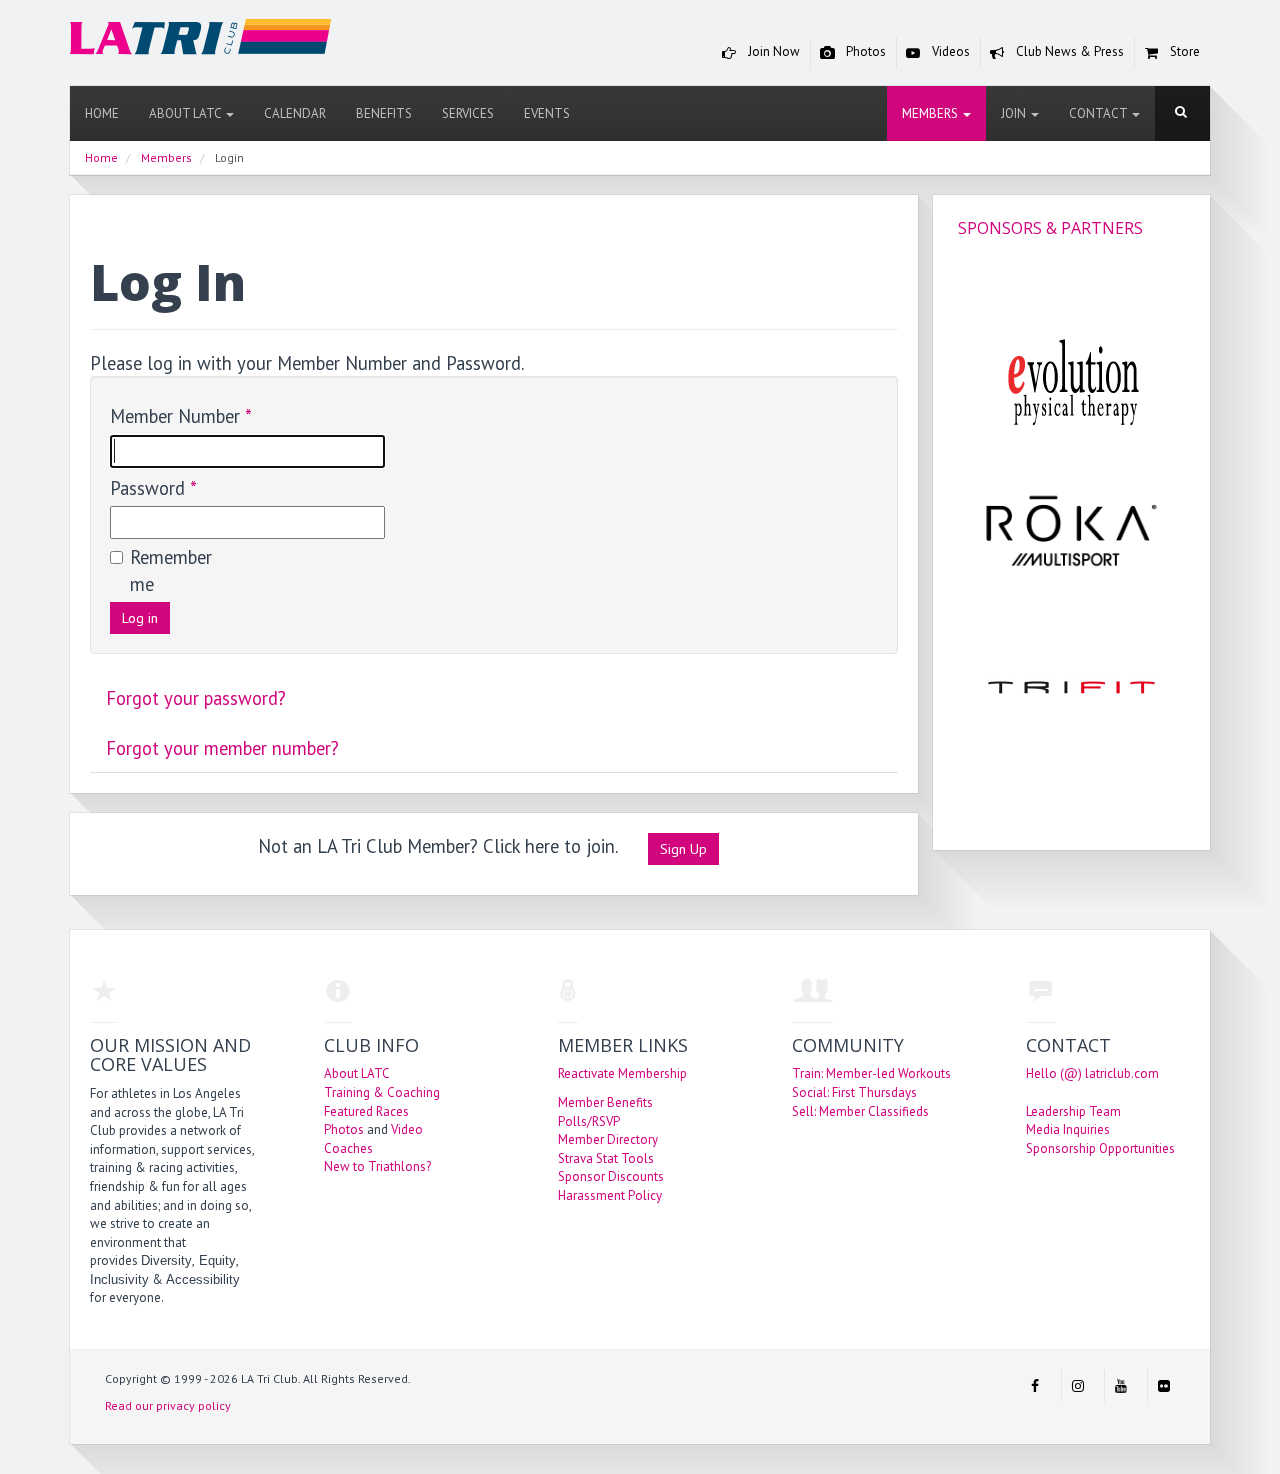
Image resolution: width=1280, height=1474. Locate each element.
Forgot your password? (196, 698)
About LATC (186, 113)
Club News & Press (1068, 51)
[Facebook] (1035, 1386)
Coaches (348, 1148)
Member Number (181, 416)
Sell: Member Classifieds (860, 1111)
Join (1015, 113)
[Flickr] (1164, 1386)
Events (547, 113)
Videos (949, 51)
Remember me (170, 570)
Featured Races (366, 1111)
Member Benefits (605, 1102)
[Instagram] (1078, 1386)
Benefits (384, 113)
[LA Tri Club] (201, 41)
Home (102, 113)
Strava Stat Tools (606, 1158)
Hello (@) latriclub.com (1092, 1073)
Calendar (295, 113)
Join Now (772, 51)
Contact (1099, 113)
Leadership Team (1073, 1111)
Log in (140, 618)
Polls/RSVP (589, 1121)
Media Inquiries (1068, 1129)
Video (407, 1129)
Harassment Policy (610, 1195)
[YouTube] (1121, 1386)
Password (153, 488)
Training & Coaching (382, 1092)
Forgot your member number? (222, 748)
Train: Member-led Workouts (871, 1073)
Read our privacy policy (168, 1405)
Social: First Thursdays (854, 1092)
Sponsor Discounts (611, 1176)
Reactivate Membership (622, 1073)
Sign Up (683, 849)
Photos (864, 51)
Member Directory (608, 1139)
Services (468, 113)
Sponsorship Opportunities (1100, 1148)
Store (1183, 51)
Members (931, 113)
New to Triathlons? (377, 1166)
